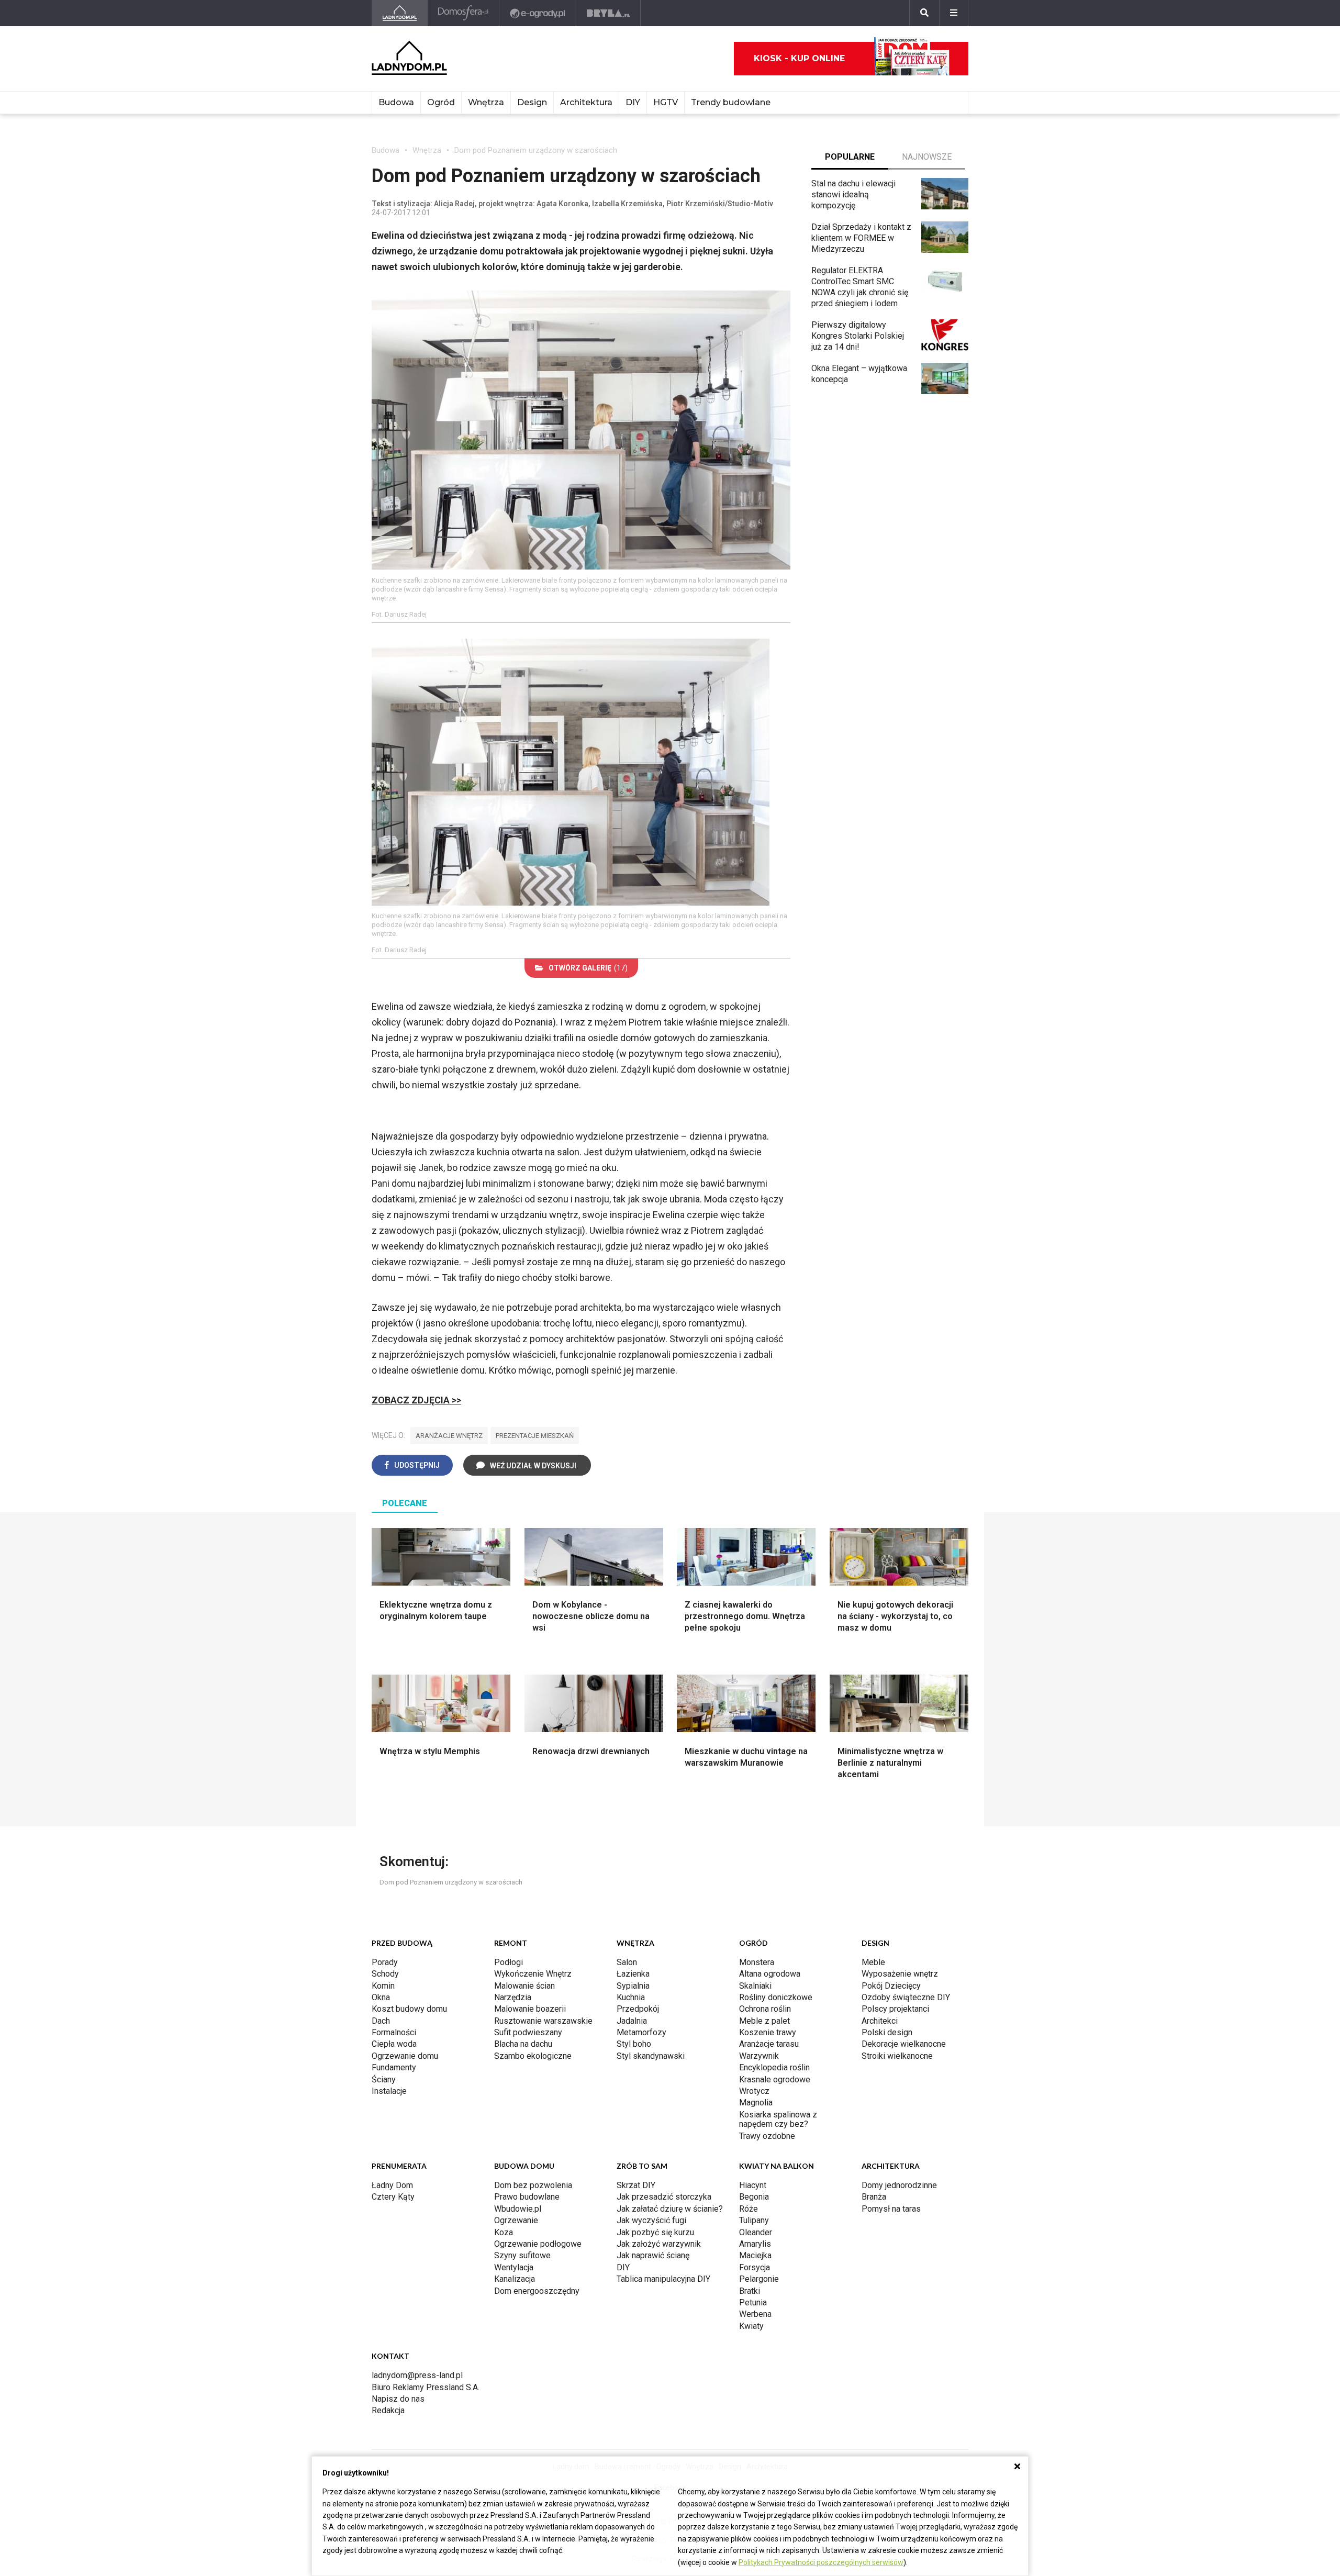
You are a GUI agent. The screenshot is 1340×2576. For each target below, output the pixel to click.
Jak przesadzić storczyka (664, 2197)
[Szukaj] (924, 13)
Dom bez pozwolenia (533, 2185)
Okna (381, 1997)
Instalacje (389, 2091)
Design (532, 102)
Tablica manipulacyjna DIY (663, 2279)
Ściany (384, 2079)
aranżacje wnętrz (449, 1436)
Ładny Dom (392, 2185)
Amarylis (755, 2244)
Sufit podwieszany (528, 2032)
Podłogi (509, 1962)
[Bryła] (608, 13)
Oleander (756, 2232)
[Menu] (954, 13)
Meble (873, 1962)
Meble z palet (764, 2021)
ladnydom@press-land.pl (417, 2375)
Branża (874, 2197)
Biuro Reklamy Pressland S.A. (426, 2387)
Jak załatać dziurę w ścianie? (670, 2209)
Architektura (586, 102)
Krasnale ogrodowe (775, 2079)
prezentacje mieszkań (535, 1436)
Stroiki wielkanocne (897, 2056)
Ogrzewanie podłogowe (538, 2244)
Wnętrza (486, 102)
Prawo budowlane (527, 2197)
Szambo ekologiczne (533, 2056)
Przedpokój (638, 2009)
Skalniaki (755, 1986)
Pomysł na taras (891, 2209)
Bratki (750, 2291)
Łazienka (633, 1974)
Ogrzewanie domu (405, 2056)
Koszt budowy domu (409, 2009)
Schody (385, 1974)
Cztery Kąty (393, 2197)
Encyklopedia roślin (774, 2067)
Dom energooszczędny (537, 2291)
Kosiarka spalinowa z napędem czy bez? (778, 2119)
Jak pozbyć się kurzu (655, 2232)
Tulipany (754, 2220)
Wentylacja (514, 2267)
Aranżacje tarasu (769, 2044)
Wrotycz (754, 2091)
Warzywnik (759, 2056)
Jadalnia (632, 2021)
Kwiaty (751, 2326)
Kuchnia (631, 1997)
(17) (588, 968)
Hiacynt (753, 2185)
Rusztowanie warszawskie (543, 2021)
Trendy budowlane (731, 102)
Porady (385, 1962)
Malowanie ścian (524, 1986)
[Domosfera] (464, 13)
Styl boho (634, 2044)
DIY (633, 102)
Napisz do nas (398, 2399)
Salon (627, 1962)
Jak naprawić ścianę (653, 2255)
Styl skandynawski (651, 2056)
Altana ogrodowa (770, 1974)
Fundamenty (394, 2067)
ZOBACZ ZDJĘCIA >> (416, 1400)
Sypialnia (633, 1986)
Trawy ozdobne (767, 2136)
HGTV (666, 102)
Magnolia (756, 2103)
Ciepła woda (394, 2044)
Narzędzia (513, 1997)
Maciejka (755, 2255)
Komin (383, 1986)
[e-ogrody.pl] (538, 13)
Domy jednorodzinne (899, 2185)
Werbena (755, 2314)
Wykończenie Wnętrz (533, 1974)
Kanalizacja (515, 2279)
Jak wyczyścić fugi (651, 2220)
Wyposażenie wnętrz (900, 1974)
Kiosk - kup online (799, 58)
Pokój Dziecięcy (891, 1986)
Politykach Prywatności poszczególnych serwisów (821, 2562)
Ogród (441, 102)
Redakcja (388, 2410)
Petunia (753, 2302)
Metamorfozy (641, 2032)
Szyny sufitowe (522, 2255)
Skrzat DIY (636, 2185)
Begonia (754, 2197)
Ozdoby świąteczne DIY (906, 1997)
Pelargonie (759, 2279)
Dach (381, 2021)
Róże (749, 2209)
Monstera (757, 1962)
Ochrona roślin (765, 2009)
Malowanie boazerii (530, 2009)
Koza (504, 2232)
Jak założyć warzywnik (659, 2244)
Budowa (396, 102)
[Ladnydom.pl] (400, 13)
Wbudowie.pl (518, 2209)
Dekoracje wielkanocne (904, 2044)
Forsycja (755, 2267)
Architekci (880, 2021)
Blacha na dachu (523, 2044)
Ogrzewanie (516, 2220)
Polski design (887, 2032)
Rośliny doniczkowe (776, 1997)
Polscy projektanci (895, 2009)
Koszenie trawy (768, 2032)
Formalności (394, 2032)
